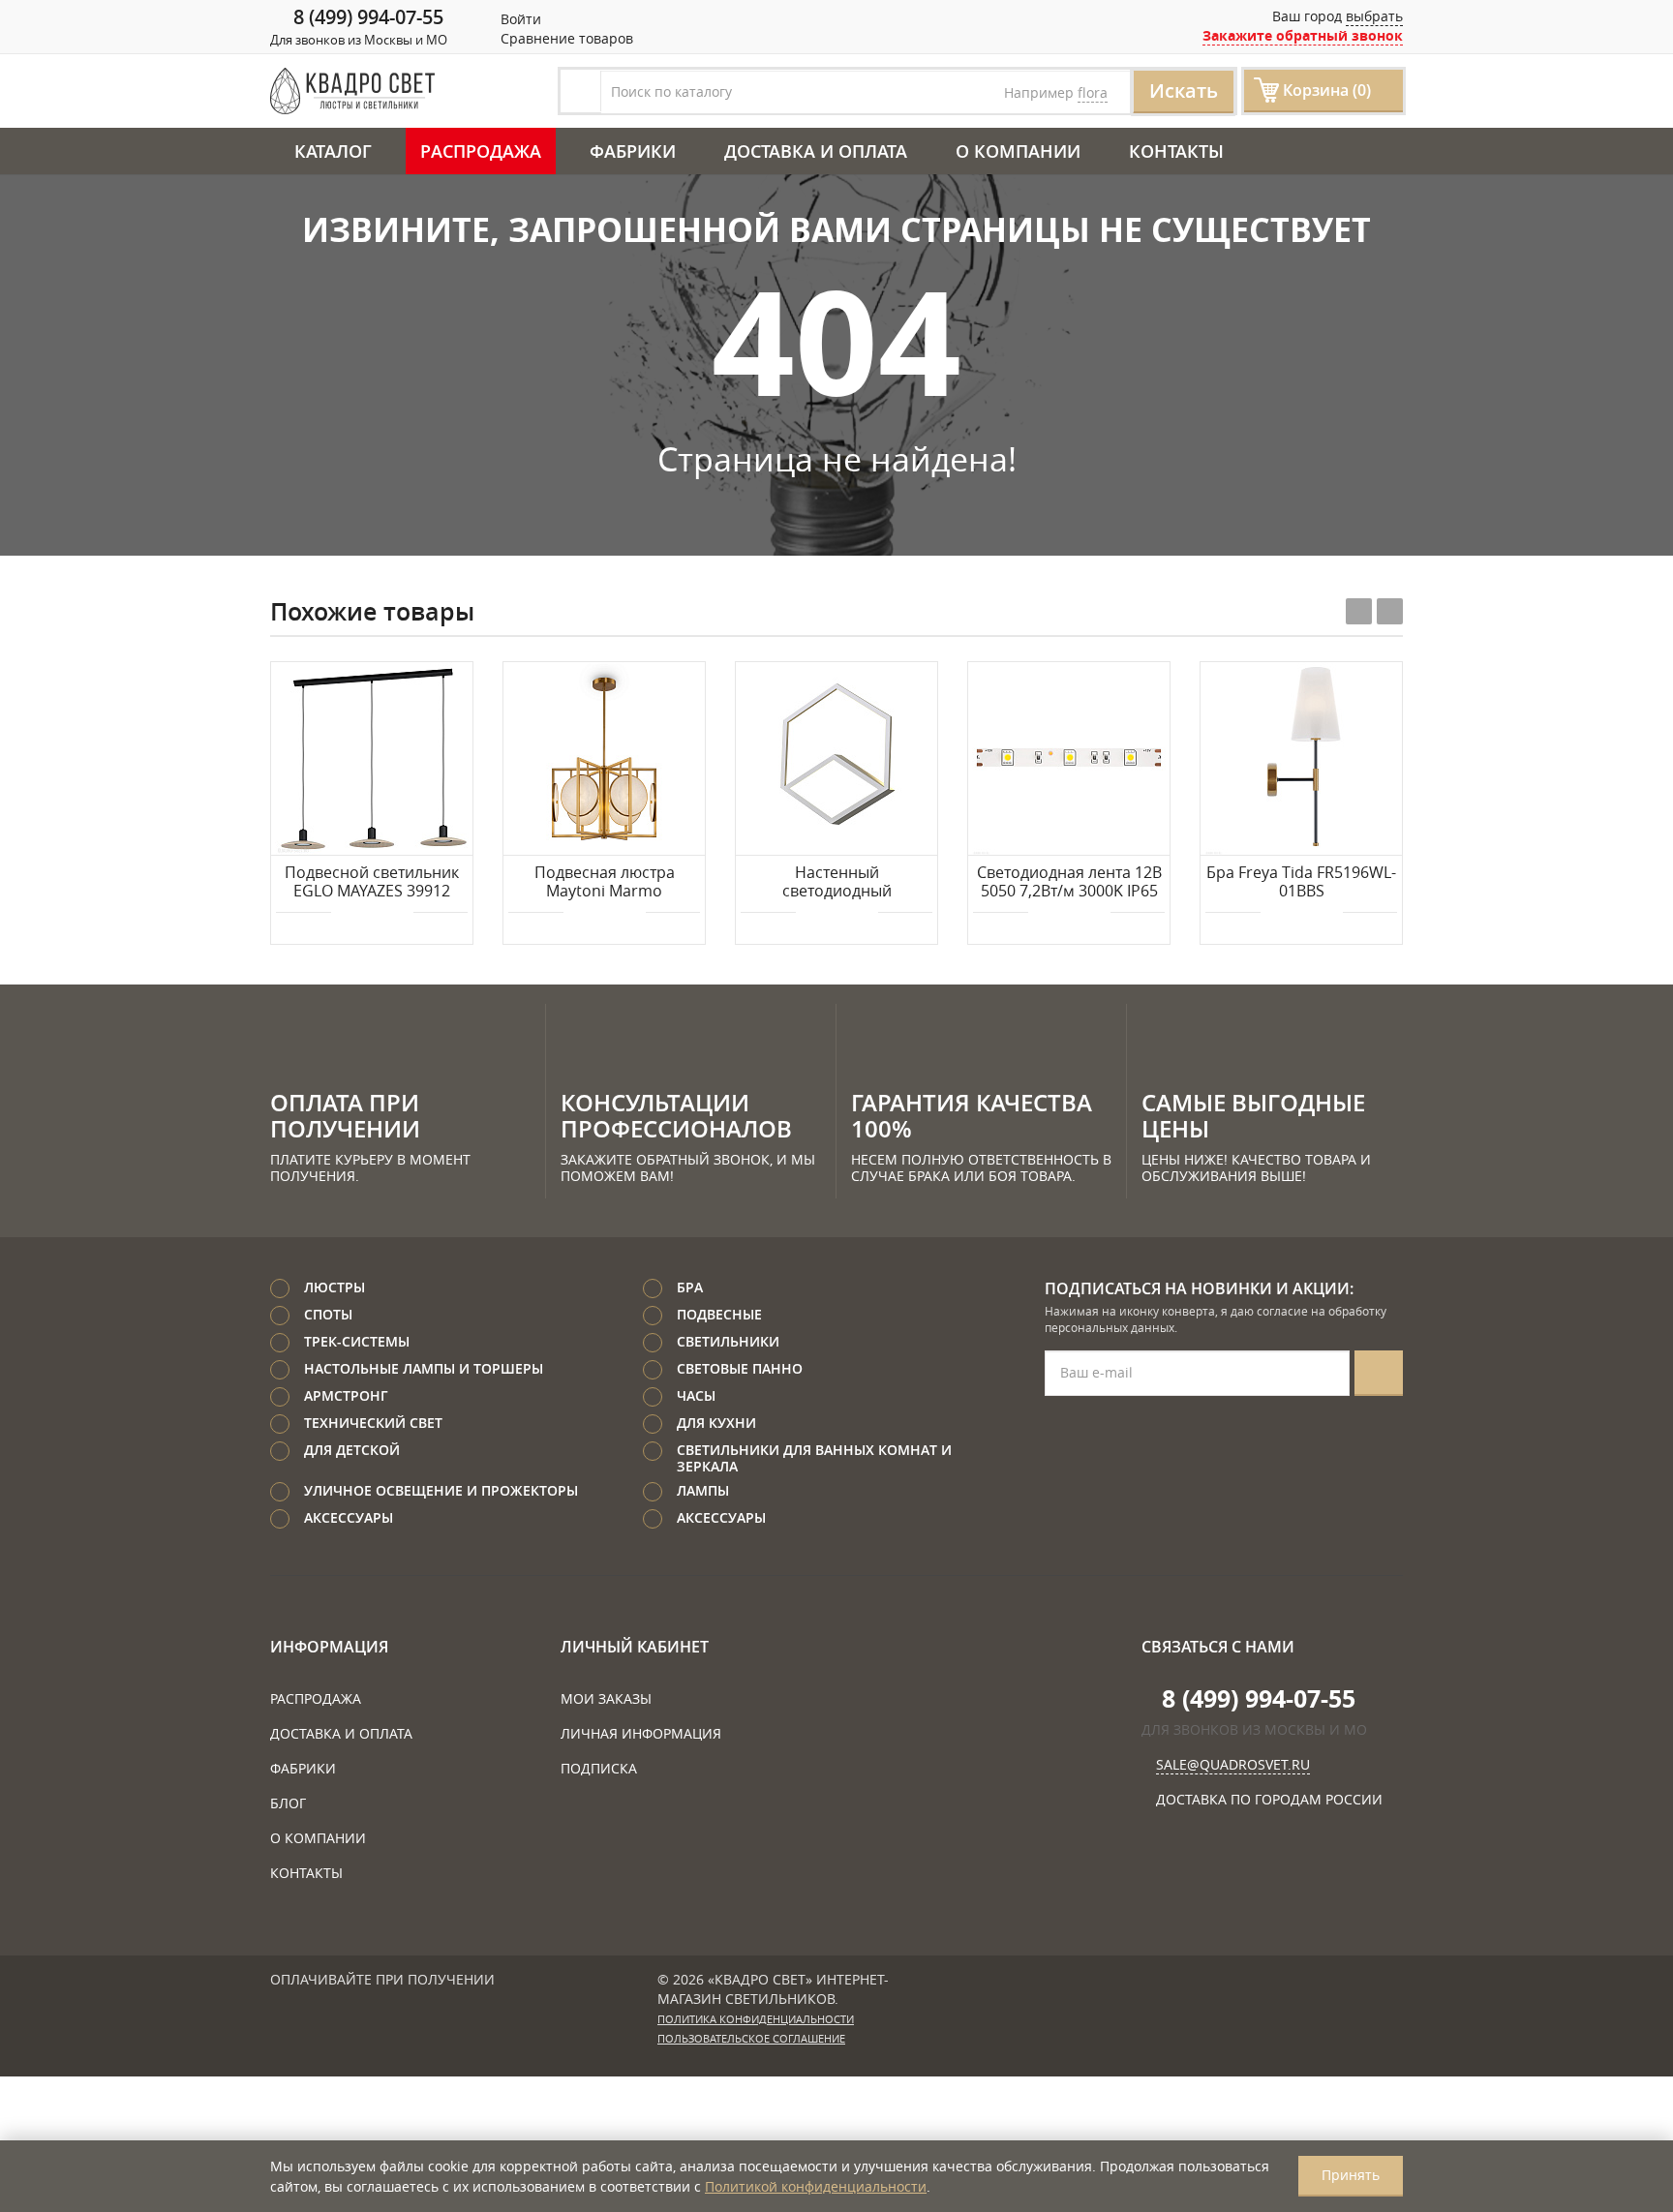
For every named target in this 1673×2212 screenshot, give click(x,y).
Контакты (1176, 151)
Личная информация (641, 1733)
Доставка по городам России (1269, 1799)
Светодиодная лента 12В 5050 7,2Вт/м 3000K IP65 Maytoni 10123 (1069, 883)
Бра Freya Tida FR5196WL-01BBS (1301, 882)
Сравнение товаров (565, 38)
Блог (288, 1803)
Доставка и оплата (816, 151)
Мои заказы (606, 1698)
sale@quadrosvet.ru (1233, 1764)
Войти (519, 19)
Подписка (599, 1768)
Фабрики (633, 151)
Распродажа (481, 151)
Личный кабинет (635, 1647)
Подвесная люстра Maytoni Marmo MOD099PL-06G (605, 883)
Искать (1184, 91)
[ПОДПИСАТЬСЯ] (1379, 1373)
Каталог (333, 151)
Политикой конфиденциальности (816, 2186)
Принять (1351, 2175)
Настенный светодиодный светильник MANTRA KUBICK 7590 (836, 883)
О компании (1018, 151)
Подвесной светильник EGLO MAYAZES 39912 (372, 882)
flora (1093, 92)
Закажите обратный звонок (1303, 35)
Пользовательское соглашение (751, 2039)
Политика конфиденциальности (756, 2019)
